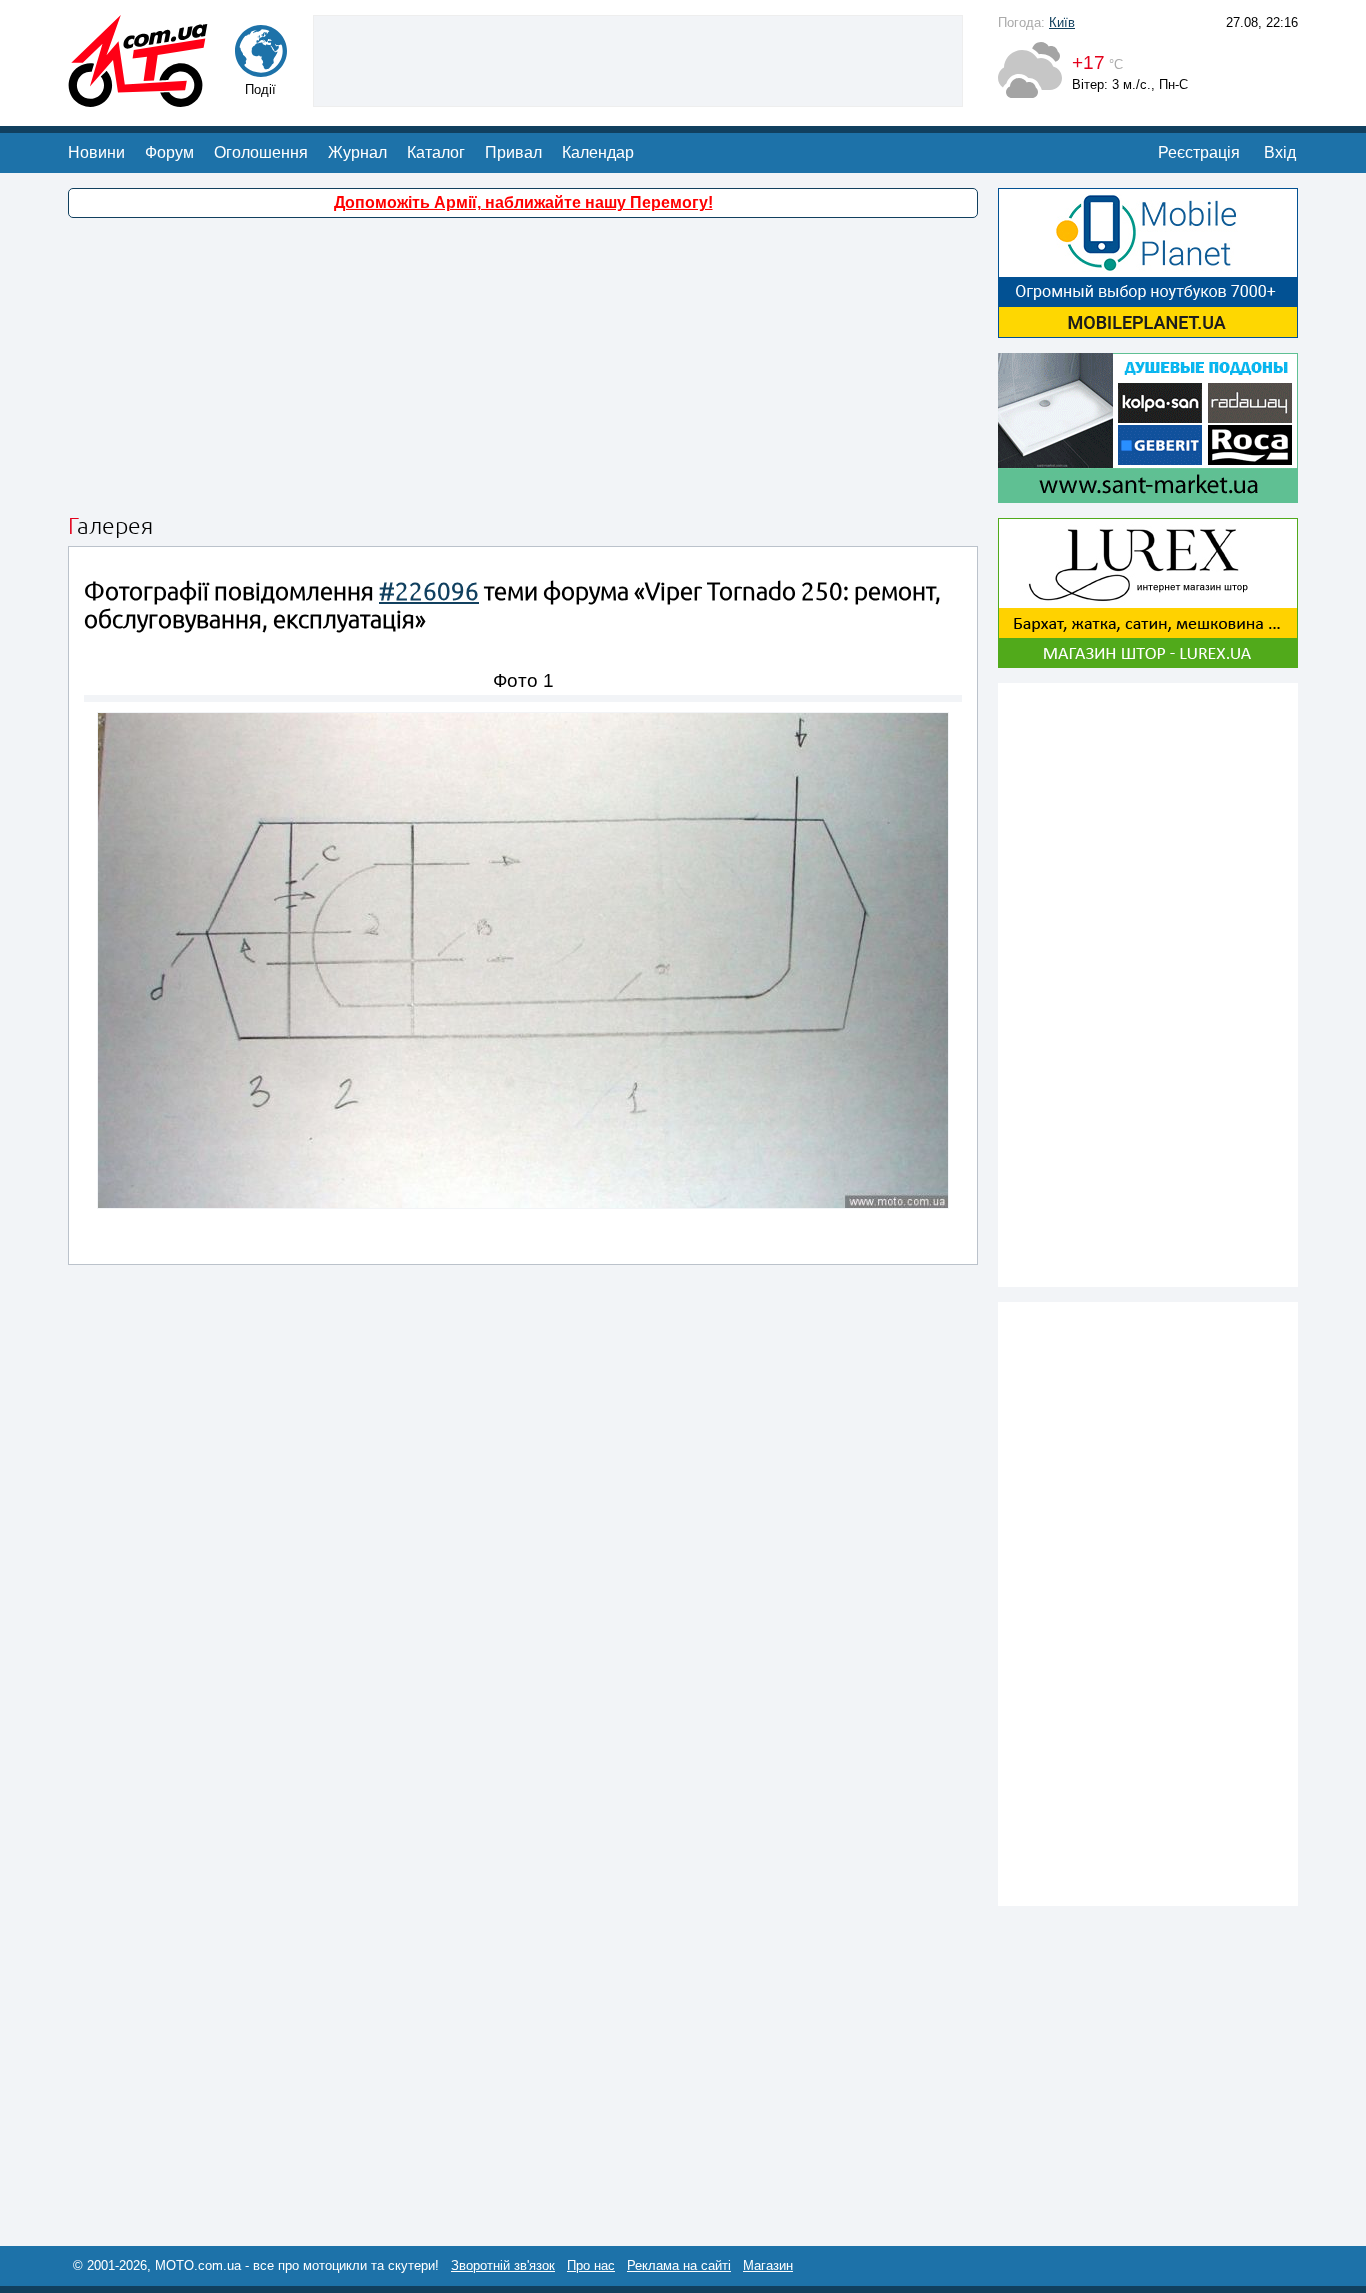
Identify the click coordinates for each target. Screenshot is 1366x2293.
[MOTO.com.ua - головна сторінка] (138, 97)
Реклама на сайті (679, 2265)
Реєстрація (1199, 152)
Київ (1062, 22)
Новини (96, 152)
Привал (513, 152)
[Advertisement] (638, 59)
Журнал (357, 152)
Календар (598, 152)
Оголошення (261, 152)
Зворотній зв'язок (503, 2265)
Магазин (768, 2265)
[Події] (261, 67)
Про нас (591, 2265)
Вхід (1280, 152)
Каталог (436, 152)
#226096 (429, 591)
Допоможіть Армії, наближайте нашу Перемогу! (523, 202)
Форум (169, 152)
